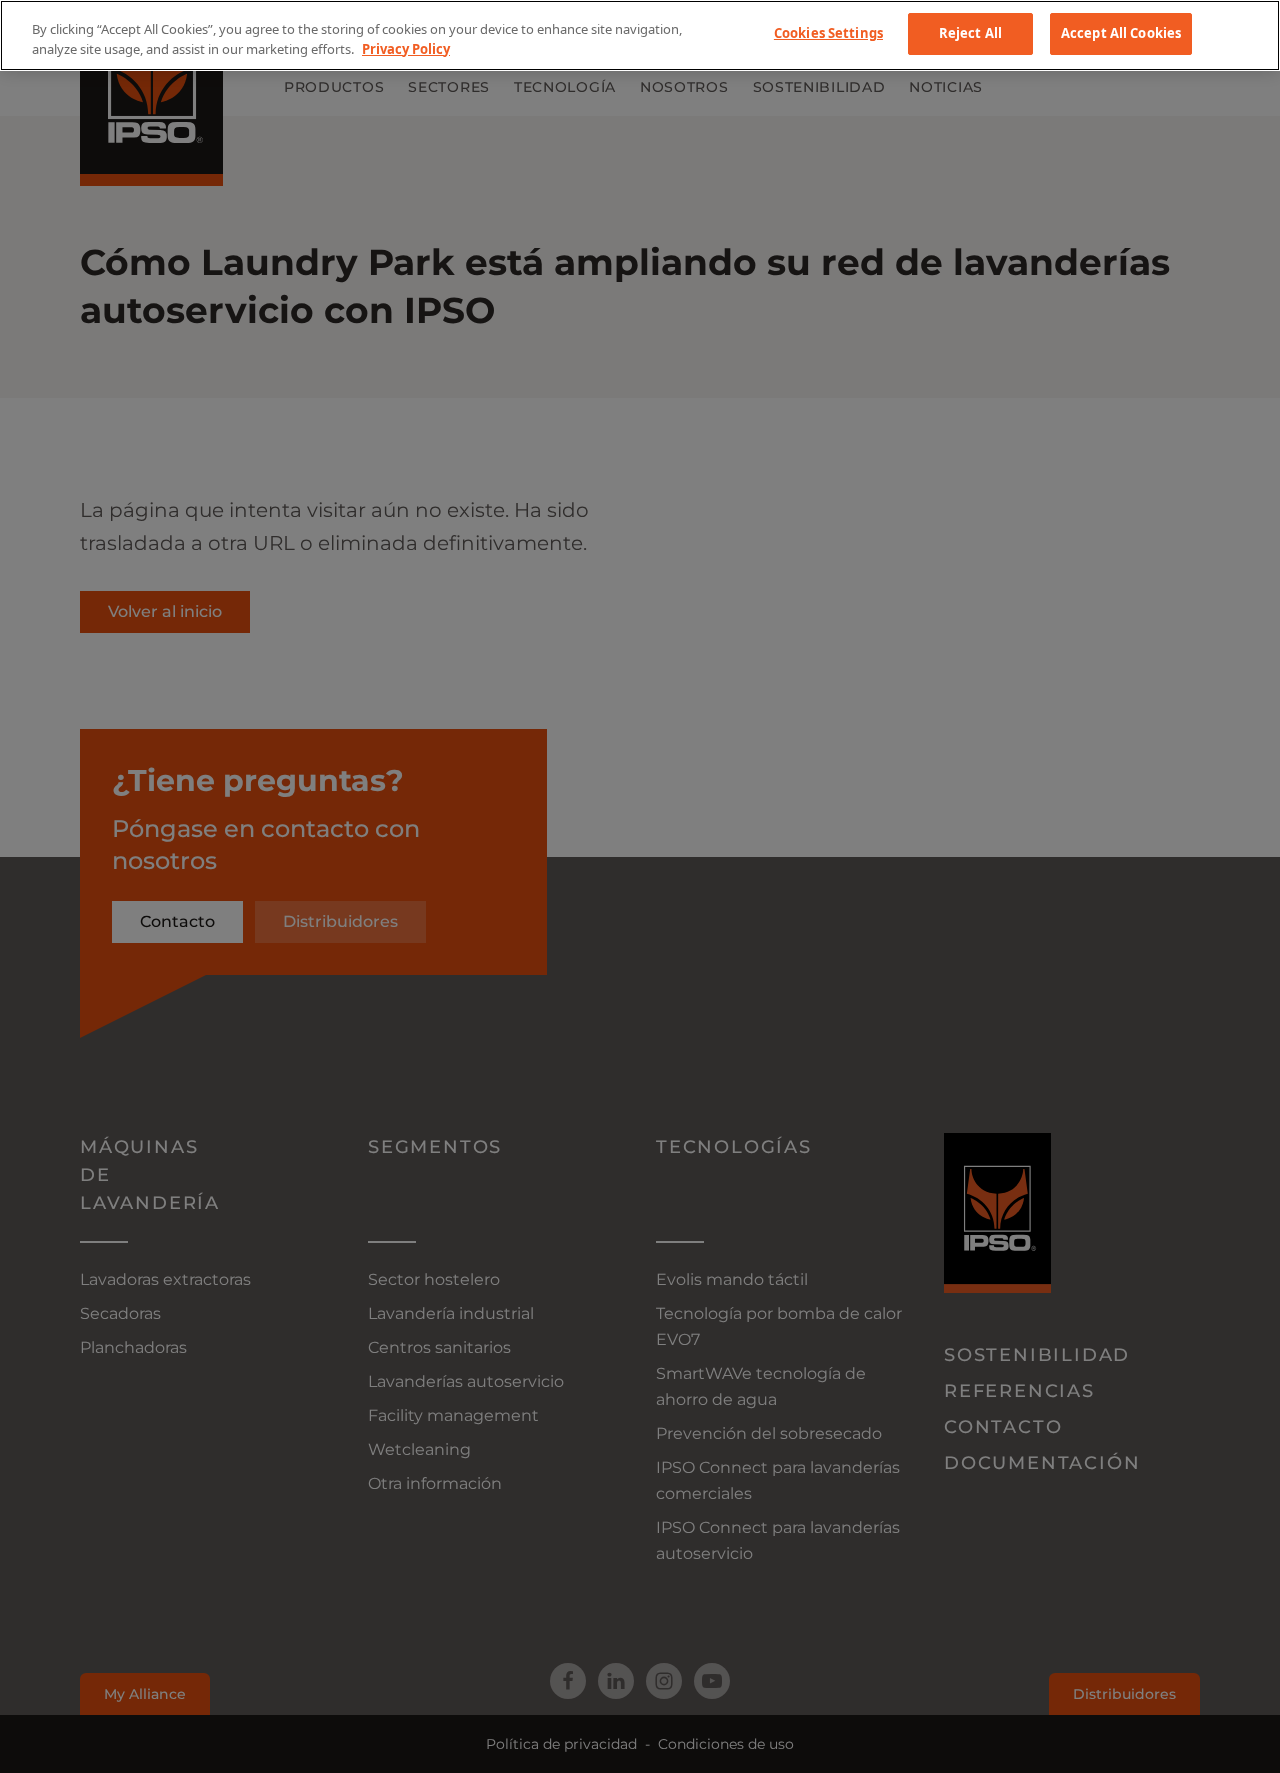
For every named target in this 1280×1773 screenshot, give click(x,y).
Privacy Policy (406, 49)
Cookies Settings (828, 33)
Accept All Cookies (1121, 33)
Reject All (970, 33)
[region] (640, 35)
